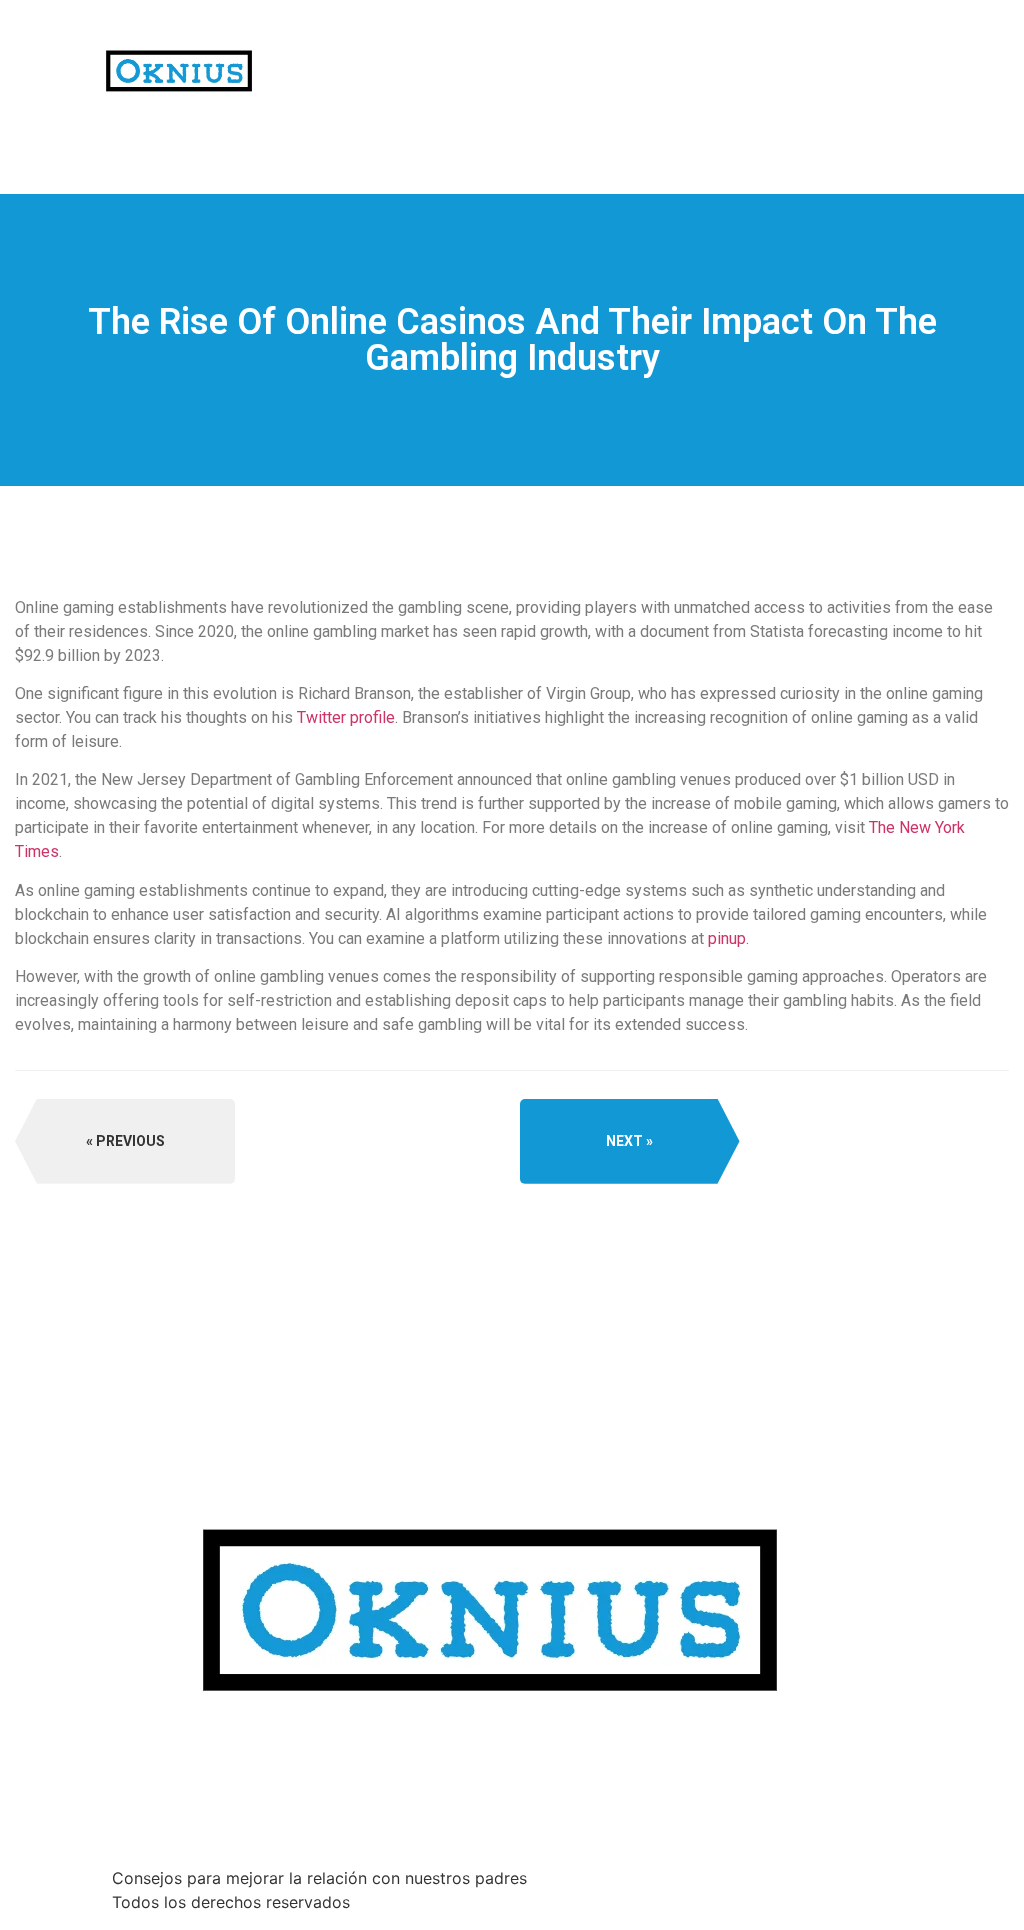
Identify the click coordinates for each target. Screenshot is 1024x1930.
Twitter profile (346, 717)
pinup (727, 938)
